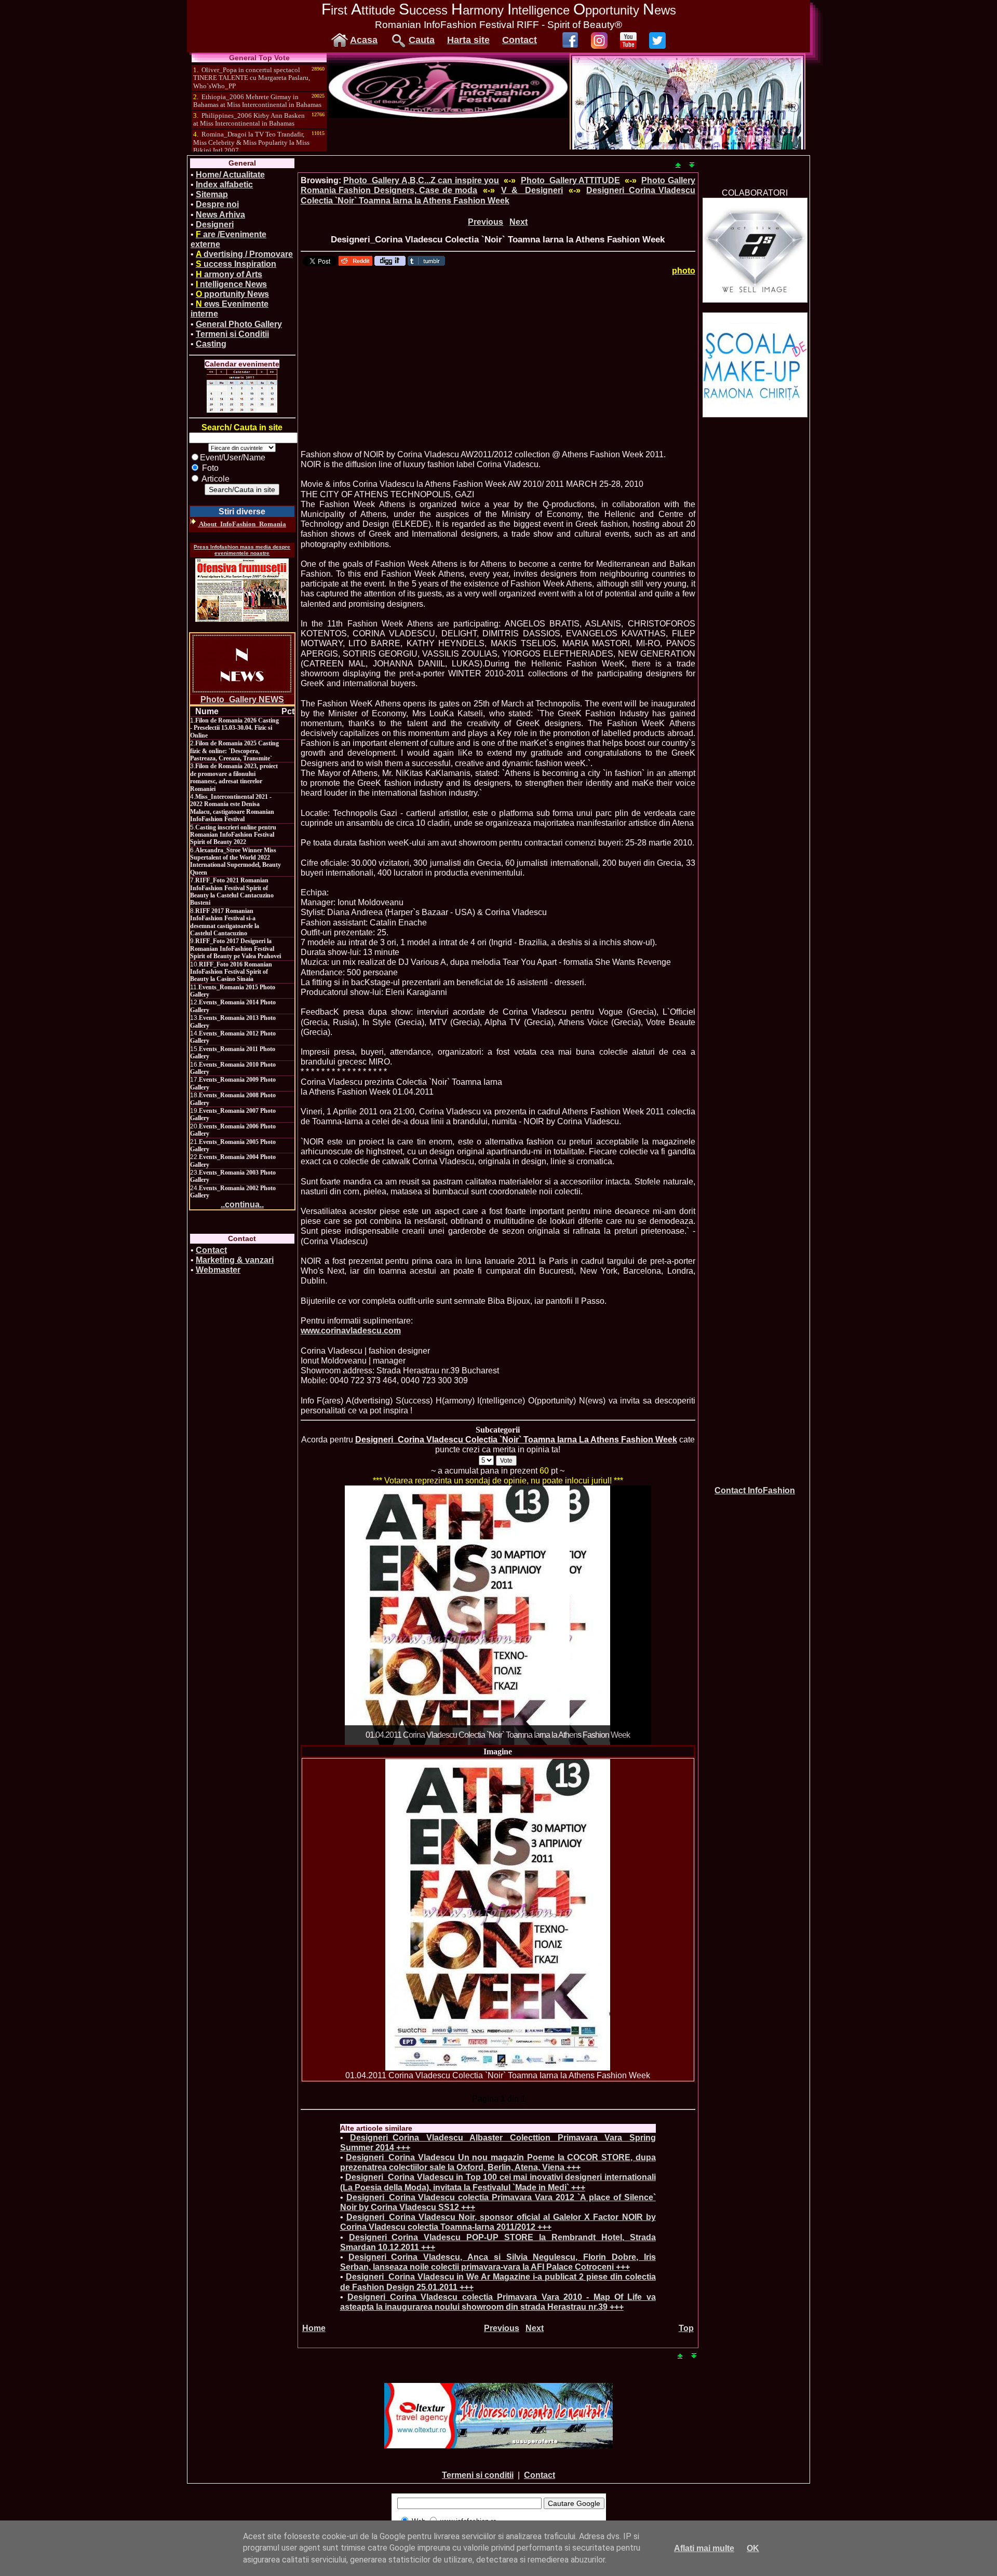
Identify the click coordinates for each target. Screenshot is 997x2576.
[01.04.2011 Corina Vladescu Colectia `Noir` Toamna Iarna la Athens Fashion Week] (498, 1915)
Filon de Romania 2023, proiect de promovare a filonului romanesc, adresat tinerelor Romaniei (234, 777)
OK (753, 2548)
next (622, 1613)
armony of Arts (229, 274)
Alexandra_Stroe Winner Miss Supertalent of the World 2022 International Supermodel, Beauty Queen (235, 861)
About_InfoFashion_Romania (242, 524)
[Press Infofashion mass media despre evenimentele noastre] (242, 590)
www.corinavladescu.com (351, 1331)
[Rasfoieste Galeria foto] (448, 115)
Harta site (468, 40)
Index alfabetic (224, 185)
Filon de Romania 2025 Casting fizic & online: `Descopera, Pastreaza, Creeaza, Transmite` (234, 751)
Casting (211, 344)
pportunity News (232, 294)
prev (374, 1613)
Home (314, 2328)
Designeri (215, 224)
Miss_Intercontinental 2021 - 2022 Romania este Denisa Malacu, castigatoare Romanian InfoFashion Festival (232, 808)
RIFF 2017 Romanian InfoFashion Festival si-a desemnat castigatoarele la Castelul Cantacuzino (225, 922)
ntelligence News (231, 284)
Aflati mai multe (704, 2548)
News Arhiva (220, 215)
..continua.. (242, 1204)
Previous (486, 222)
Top (686, 2328)
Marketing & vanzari (235, 1260)
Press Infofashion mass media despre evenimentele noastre (242, 550)
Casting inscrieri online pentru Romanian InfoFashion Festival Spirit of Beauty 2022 (233, 835)
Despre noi (217, 204)
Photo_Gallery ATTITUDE (571, 180)
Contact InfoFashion (755, 1490)
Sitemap (212, 194)
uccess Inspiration (236, 264)
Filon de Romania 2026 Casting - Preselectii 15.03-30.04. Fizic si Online (234, 728)
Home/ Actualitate (230, 175)
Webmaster (218, 1270)
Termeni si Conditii (232, 334)
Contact (520, 40)
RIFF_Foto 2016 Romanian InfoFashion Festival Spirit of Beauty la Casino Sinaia (231, 972)
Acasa (364, 40)
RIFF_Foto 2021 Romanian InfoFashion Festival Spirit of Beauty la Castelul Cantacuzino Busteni (232, 891)
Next (518, 222)
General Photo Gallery (239, 324)
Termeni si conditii (478, 2475)
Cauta (422, 40)
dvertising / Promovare (244, 254)
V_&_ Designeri (532, 190)
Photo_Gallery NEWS (242, 699)
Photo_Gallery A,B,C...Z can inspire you (421, 180)
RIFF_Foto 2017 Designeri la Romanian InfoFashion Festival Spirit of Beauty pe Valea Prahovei (235, 949)
